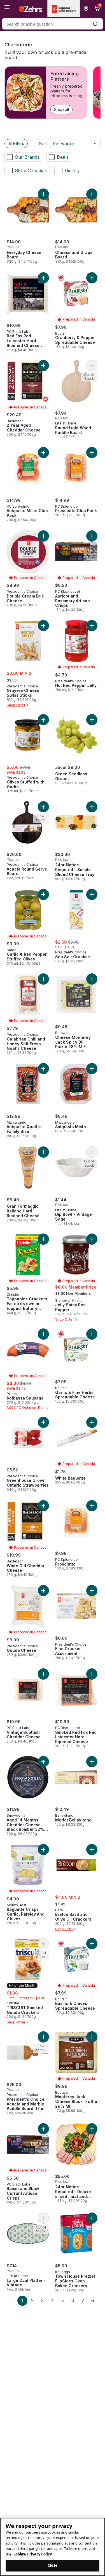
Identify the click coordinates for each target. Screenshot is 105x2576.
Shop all (61, 109)
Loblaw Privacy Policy (33, 2554)
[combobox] (53, 24)
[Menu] (7, 7)
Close (53, 2565)
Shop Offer (16, 705)
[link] (12, 2301)
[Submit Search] (95, 24)
